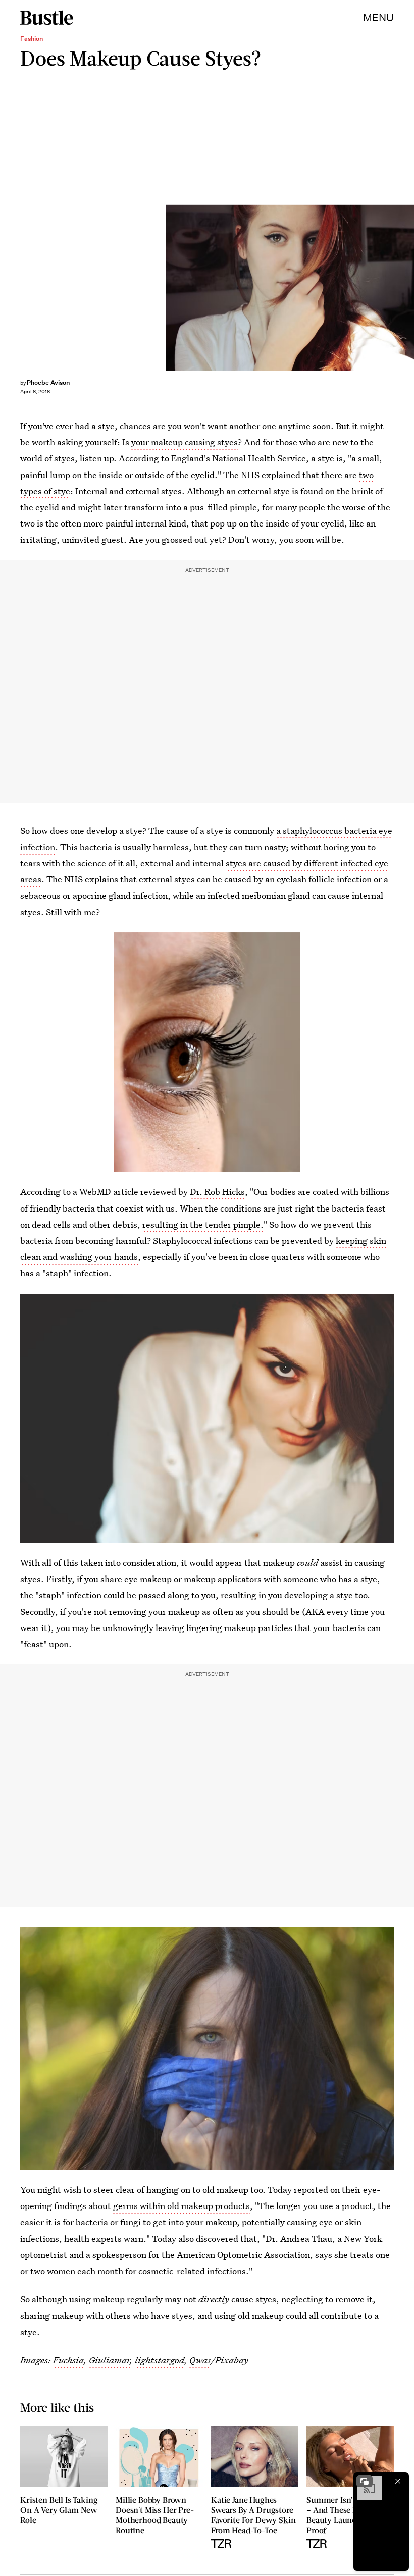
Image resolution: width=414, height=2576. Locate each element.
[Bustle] (47, 18)
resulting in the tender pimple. (203, 1224)
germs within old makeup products (182, 2206)
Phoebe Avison (48, 382)
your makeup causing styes (185, 442)
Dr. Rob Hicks (217, 1192)
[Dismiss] (398, 2481)
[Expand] (365, 2481)
